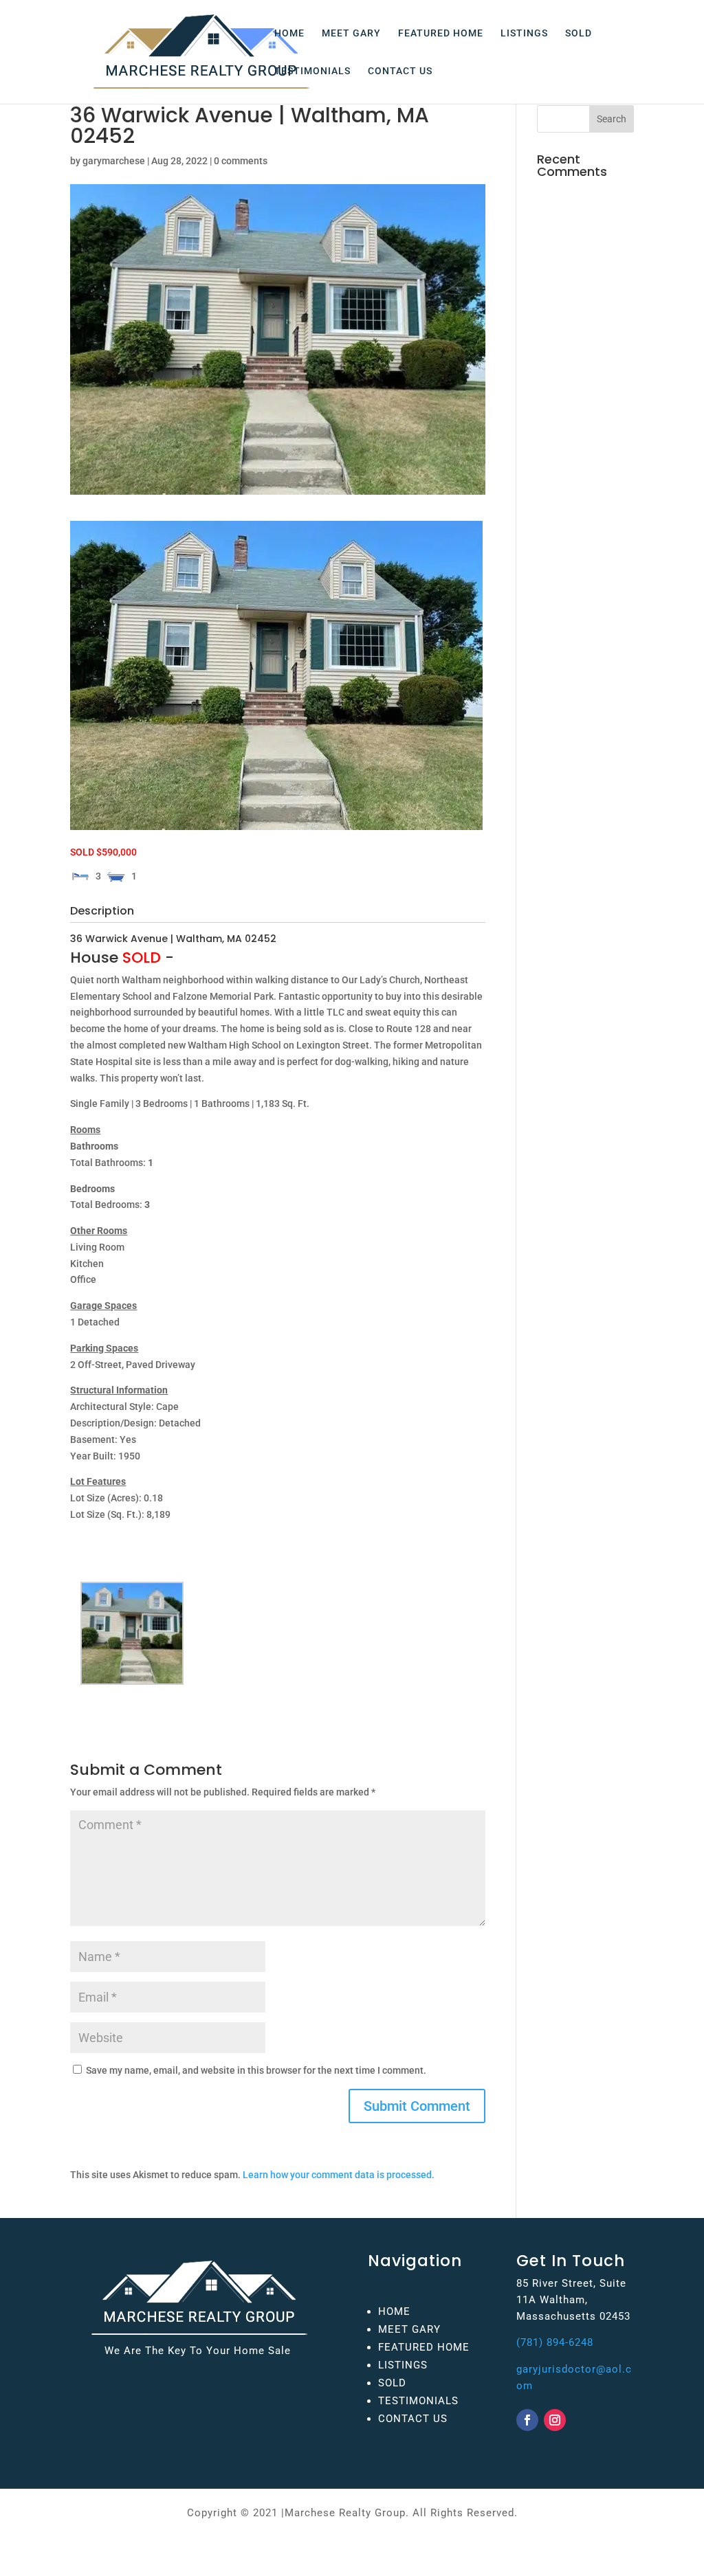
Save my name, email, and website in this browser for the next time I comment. (256, 2070)
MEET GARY (351, 33)
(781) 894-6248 (555, 2342)
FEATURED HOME (441, 33)
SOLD (579, 33)
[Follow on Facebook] (527, 2420)
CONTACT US (400, 71)
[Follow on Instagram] (555, 2420)
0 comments (241, 161)
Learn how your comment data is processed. (339, 2175)
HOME (289, 33)
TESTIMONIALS (312, 71)
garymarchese (114, 161)
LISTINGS (524, 33)
